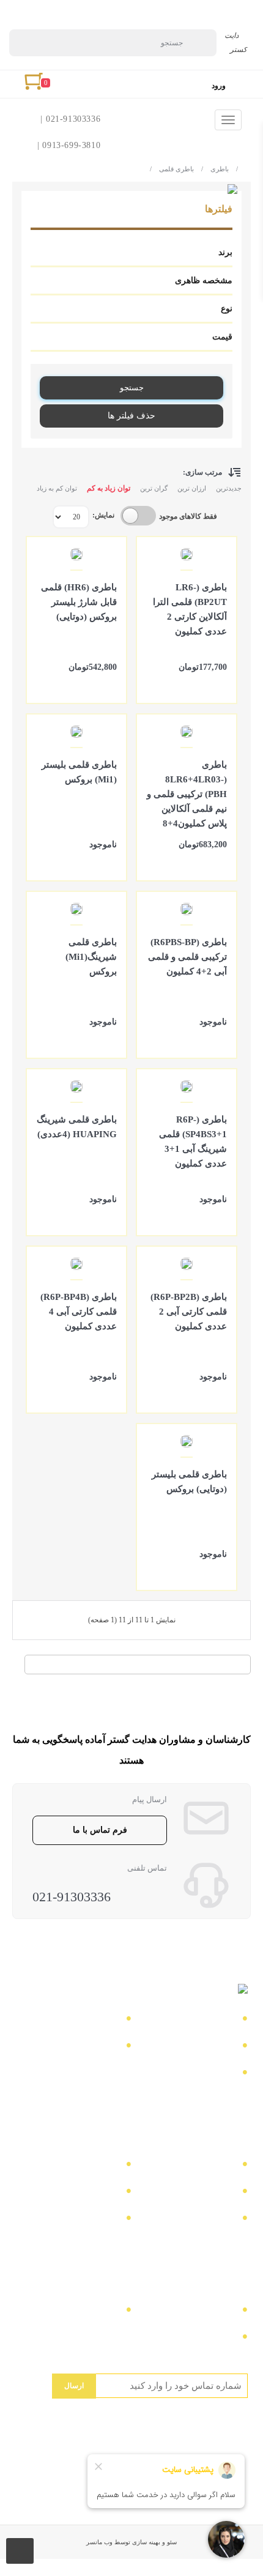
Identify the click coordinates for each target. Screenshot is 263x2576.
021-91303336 (72, 1897)
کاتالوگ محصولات (195, 2193)
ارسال (74, 2386)
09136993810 (206, 2338)
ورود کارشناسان (83, 2220)
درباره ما (98, 2020)
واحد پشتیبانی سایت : (74, 2311)
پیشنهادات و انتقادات (191, 2220)
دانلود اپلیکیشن (87, 2193)
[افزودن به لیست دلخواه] (152, 683)
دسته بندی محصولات (191, 2166)
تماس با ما (211, 2020)
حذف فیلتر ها (131, 416)
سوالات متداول (86, 2047)
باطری (215, 169)
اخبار (223, 2047)
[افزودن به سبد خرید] (221, 683)
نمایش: (103, 515)
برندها (221, 2074)
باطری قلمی (172, 169)
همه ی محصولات (82, 2166)
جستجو (132, 388)
